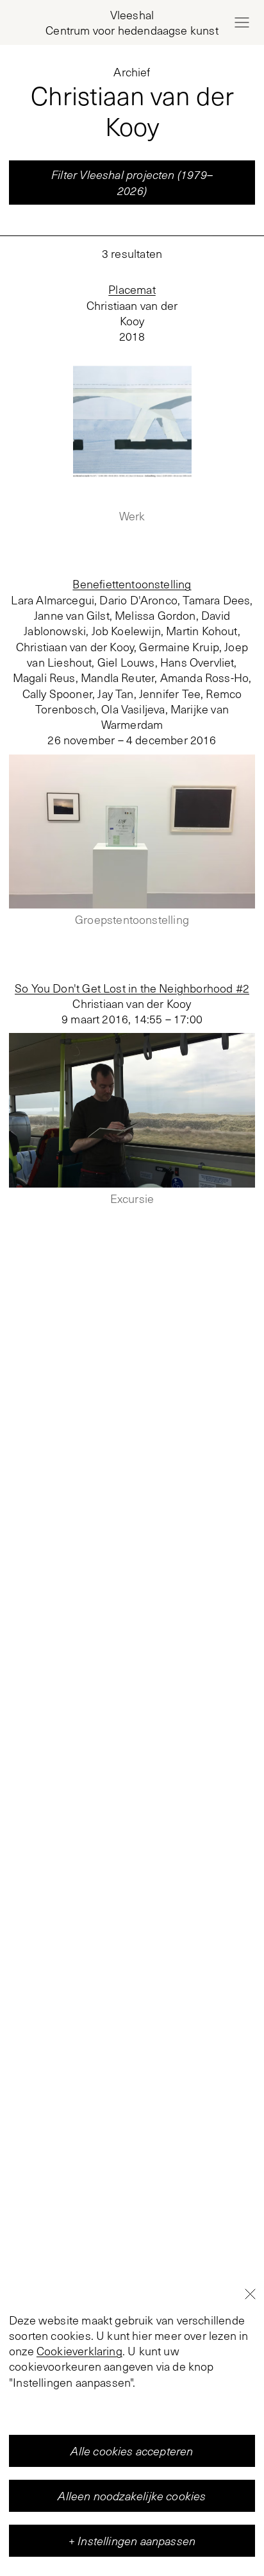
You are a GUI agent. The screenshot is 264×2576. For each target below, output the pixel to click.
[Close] (250, 2294)
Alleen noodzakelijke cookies (132, 2496)
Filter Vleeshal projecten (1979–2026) (132, 182)
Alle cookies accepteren (132, 2451)
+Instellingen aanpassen (132, 2541)
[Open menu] (242, 22)
